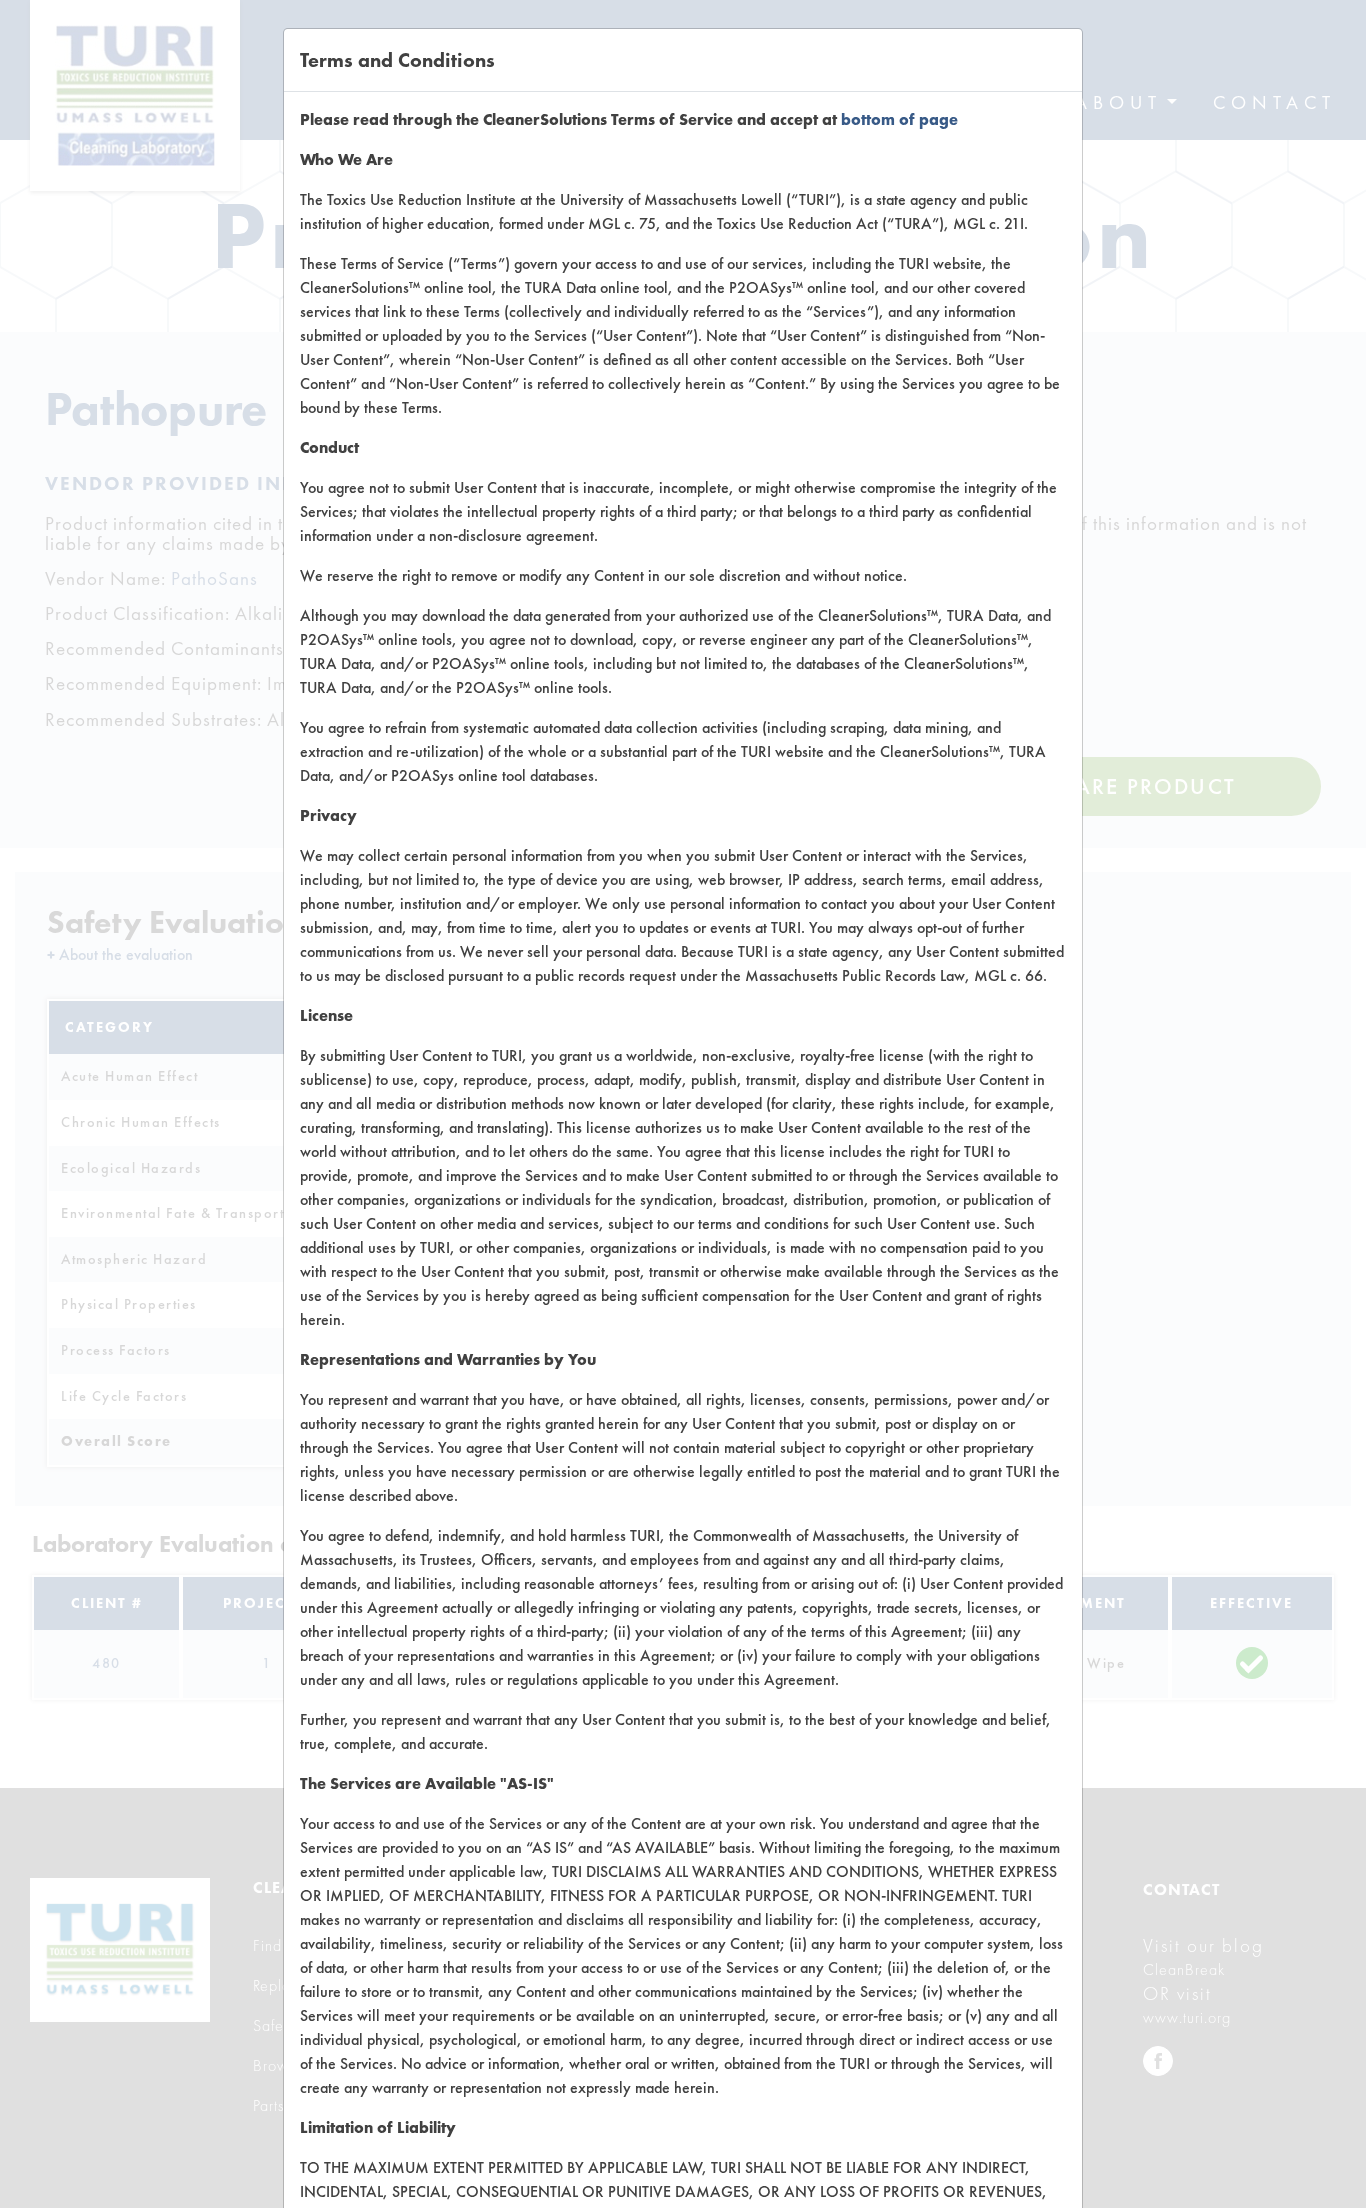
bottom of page (899, 119)
